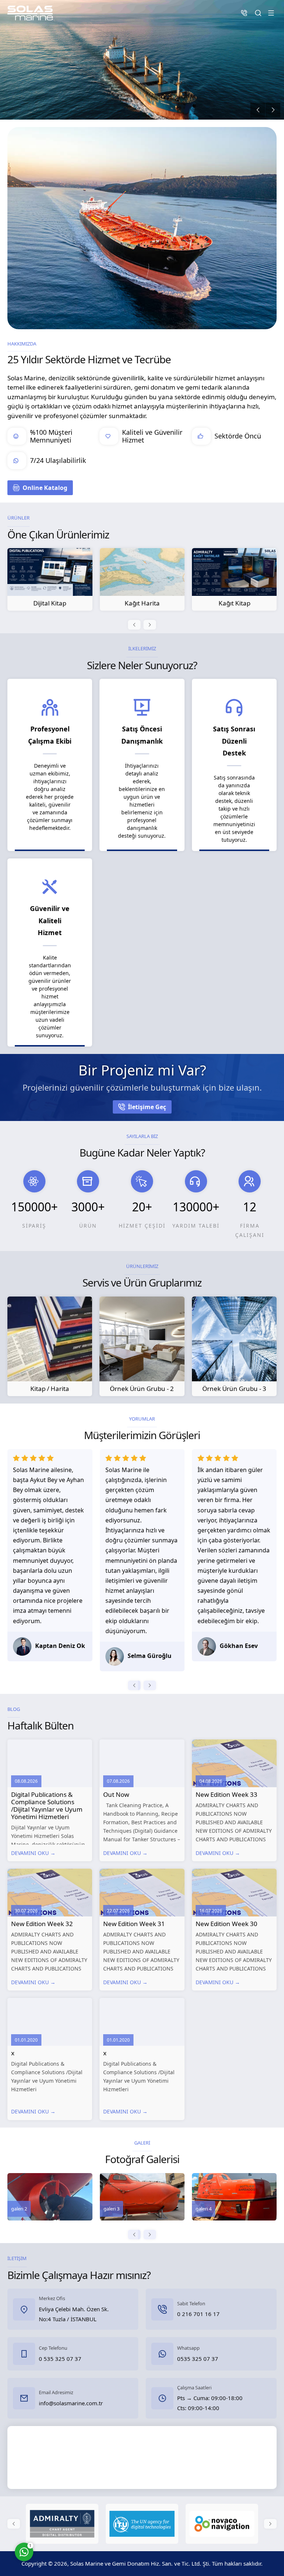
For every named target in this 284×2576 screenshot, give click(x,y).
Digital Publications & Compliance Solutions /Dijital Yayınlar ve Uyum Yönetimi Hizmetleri (47, 1806)
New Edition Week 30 (226, 1924)
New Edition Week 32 (42, 1924)
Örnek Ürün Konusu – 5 (234, 603)
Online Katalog (45, 488)
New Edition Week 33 (226, 1794)
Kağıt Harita (50, 603)
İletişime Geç (147, 1107)
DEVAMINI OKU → (33, 1853)
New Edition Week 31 (134, 1924)
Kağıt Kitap (142, 603)
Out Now (116, 1794)
